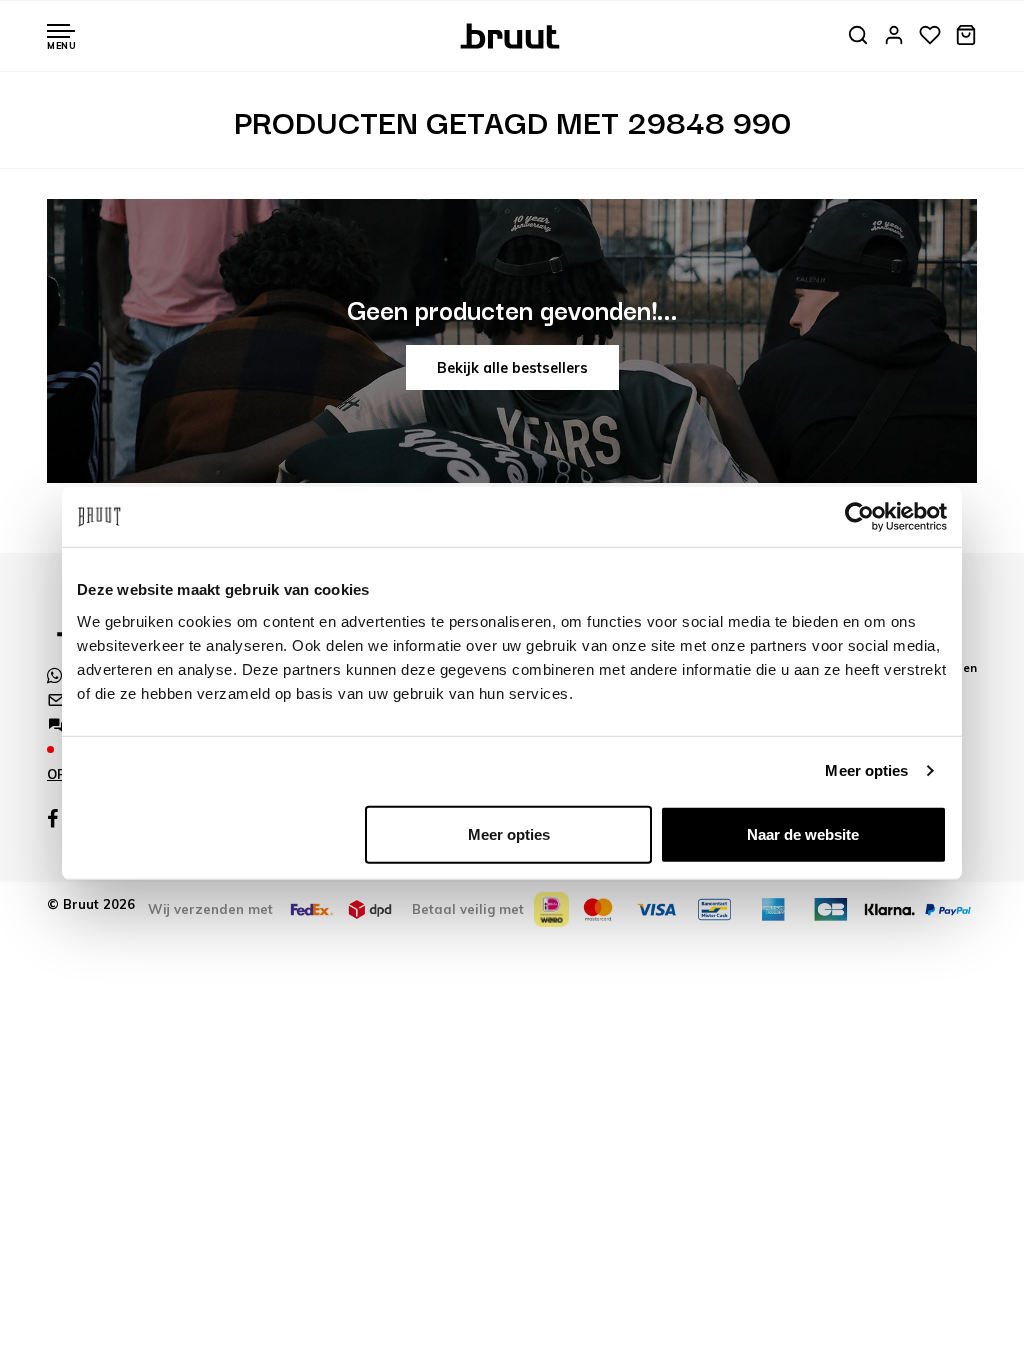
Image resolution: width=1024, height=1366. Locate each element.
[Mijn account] (894, 36)
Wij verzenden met (210, 909)
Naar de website (803, 833)
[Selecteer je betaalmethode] (551, 909)
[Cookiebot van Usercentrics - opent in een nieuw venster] (859, 517)
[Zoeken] (858, 36)
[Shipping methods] (312, 909)
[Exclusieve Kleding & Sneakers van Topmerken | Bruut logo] (512, 34)
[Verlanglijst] (930, 36)
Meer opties (866, 770)
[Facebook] (52, 819)
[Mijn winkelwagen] (966, 36)
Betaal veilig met (468, 909)
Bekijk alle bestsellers (512, 368)
